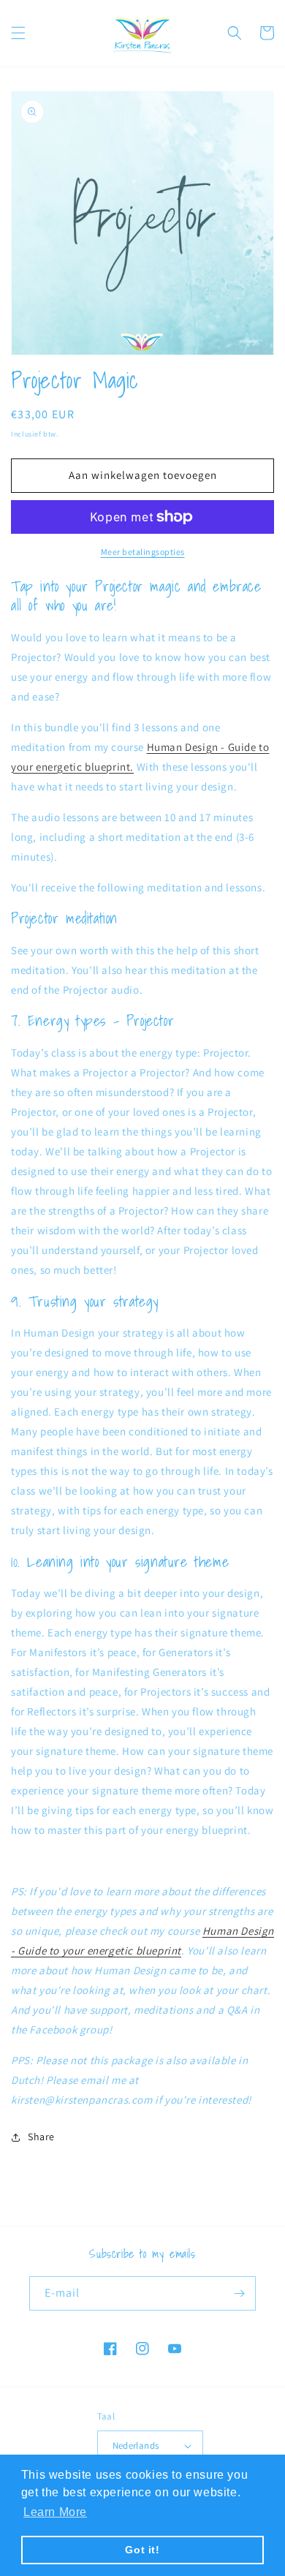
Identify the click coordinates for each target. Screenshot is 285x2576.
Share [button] (41, 2137)
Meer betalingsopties (143, 552)
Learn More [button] (55, 2512)
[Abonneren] (239, 2293)
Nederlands (136, 2445)
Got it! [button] (142, 2550)
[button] (18, 33)
